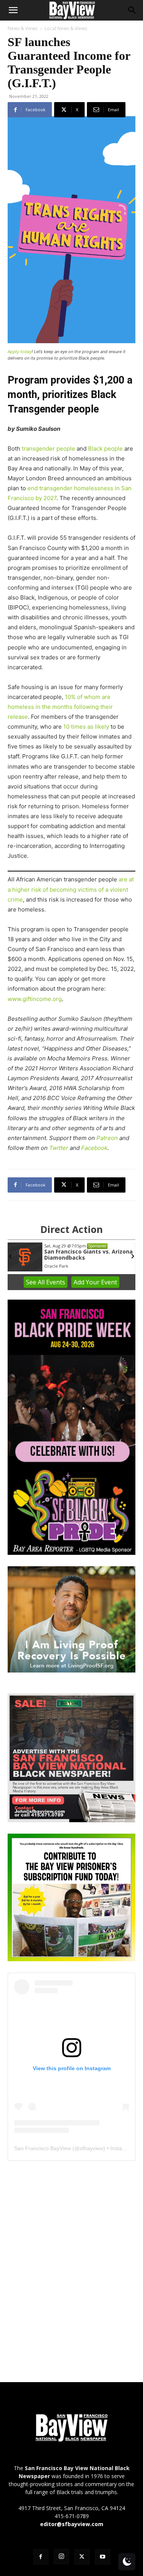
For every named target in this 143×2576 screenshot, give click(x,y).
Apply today (20, 352)
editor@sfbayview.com (72, 2524)
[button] (13, 10)
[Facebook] (41, 2557)
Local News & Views (66, 28)
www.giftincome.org (35, 999)
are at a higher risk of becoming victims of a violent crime (71, 889)
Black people (105, 449)
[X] (82, 2557)
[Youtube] (103, 2557)
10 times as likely (86, 727)
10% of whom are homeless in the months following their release (60, 707)
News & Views (22, 28)
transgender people (48, 449)
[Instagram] (61, 2557)
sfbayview (92, 2148)
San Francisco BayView (43, 2148)
